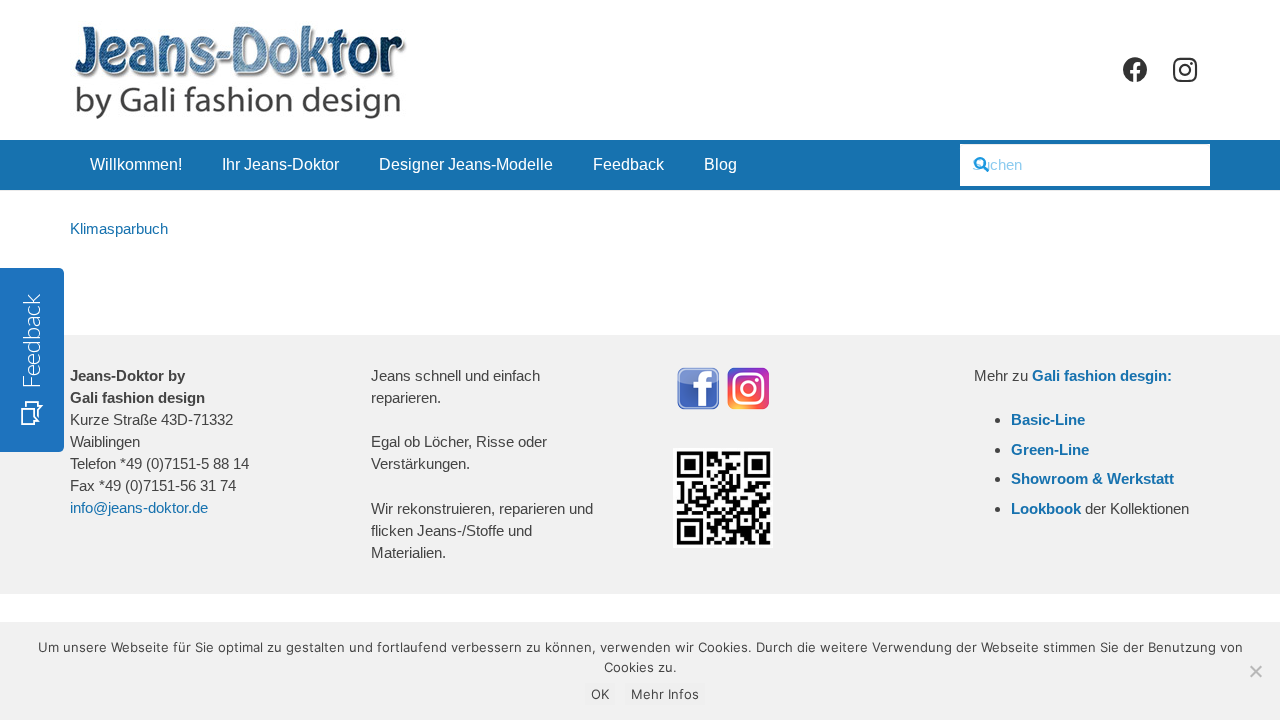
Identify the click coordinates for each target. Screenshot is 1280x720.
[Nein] (1255, 671)
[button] (353, 164)
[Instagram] (1185, 70)
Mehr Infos (665, 694)
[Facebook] (1135, 70)
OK (600, 694)
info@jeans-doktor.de (139, 507)
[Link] (239, 70)
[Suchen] (981, 165)
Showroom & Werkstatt (1092, 478)
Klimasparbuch (119, 228)
